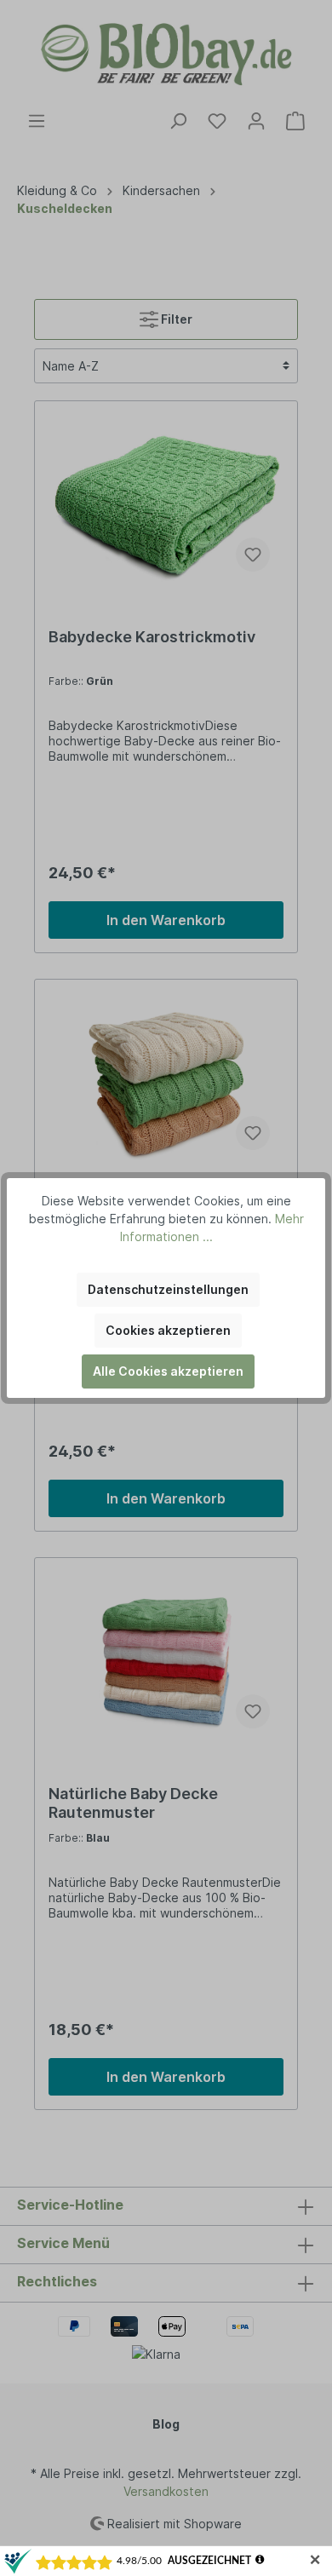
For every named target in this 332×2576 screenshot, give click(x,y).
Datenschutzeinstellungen (168, 1289)
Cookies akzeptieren (168, 1330)
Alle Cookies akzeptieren (168, 1371)
